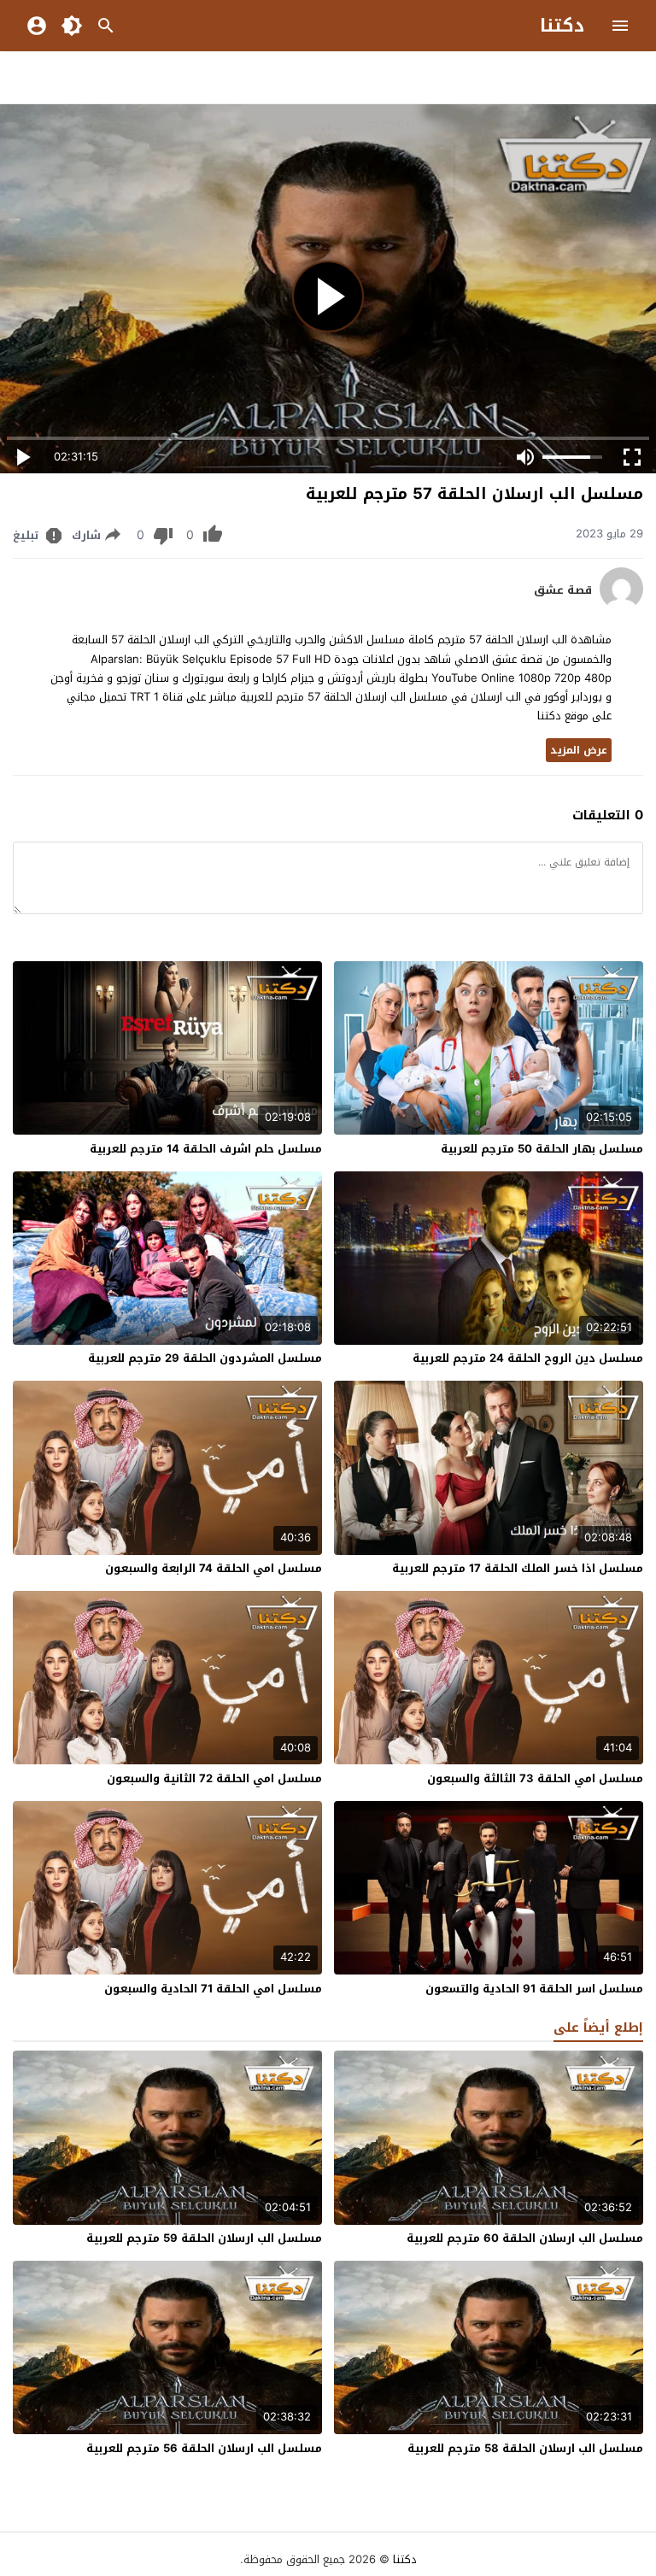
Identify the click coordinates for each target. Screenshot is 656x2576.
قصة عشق (563, 590)
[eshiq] (621, 606)
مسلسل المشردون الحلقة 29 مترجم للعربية (205, 1358)
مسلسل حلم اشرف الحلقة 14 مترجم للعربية (206, 1149)
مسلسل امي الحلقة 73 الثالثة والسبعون (535, 1778)
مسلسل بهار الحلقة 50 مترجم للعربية (542, 1149)
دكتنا (562, 26)
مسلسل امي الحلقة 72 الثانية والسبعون (214, 1778)
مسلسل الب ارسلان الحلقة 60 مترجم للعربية (525, 2238)
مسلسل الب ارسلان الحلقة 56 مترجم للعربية (204, 2448)
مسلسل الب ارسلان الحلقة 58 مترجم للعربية (525, 2448)
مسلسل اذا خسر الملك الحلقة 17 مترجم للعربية (518, 1568)
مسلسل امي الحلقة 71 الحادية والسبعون (213, 1989)
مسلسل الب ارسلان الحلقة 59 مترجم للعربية (204, 2238)
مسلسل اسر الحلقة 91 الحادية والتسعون (534, 1989)
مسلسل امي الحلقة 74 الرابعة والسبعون (214, 1568)
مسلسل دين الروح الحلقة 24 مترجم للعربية (528, 1358)
